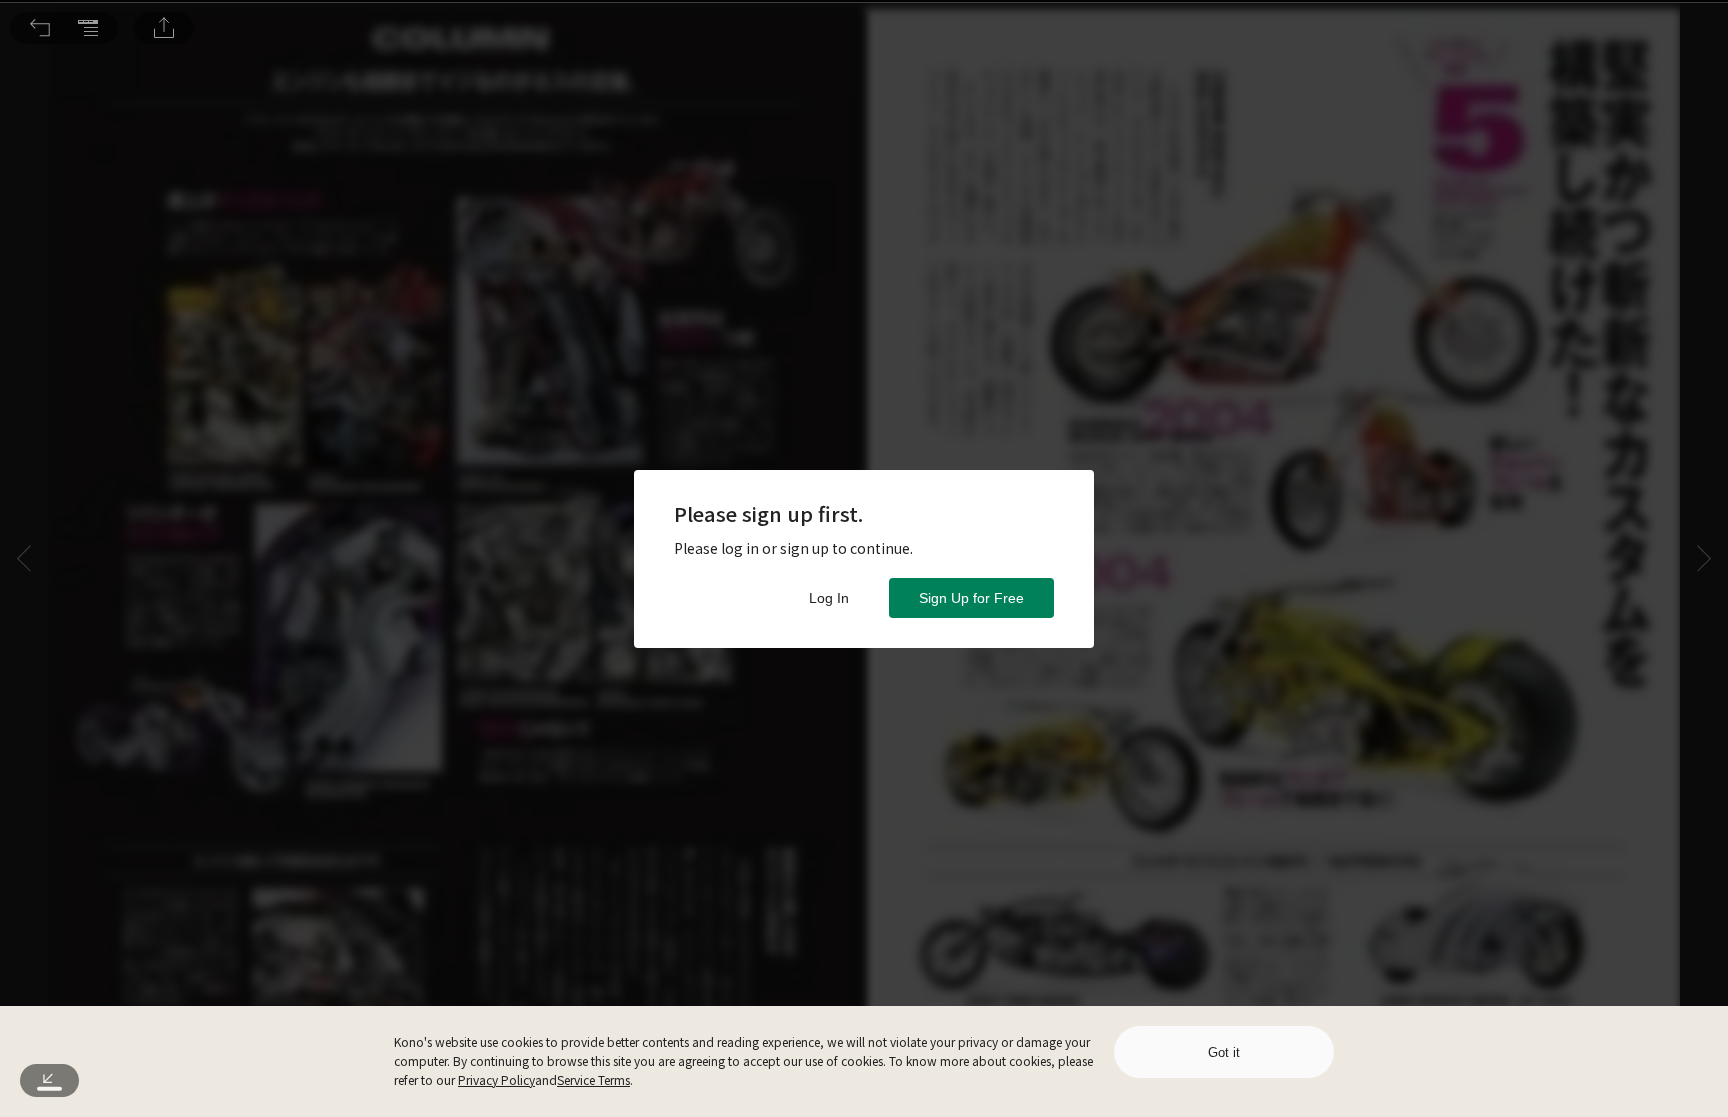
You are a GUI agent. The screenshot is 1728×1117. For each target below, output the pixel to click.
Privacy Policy (496, 1079)
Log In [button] (829, 598)
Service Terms (593, 1079)
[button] (40, 28)
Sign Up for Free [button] (971, 598)
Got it (1224, 1052)
